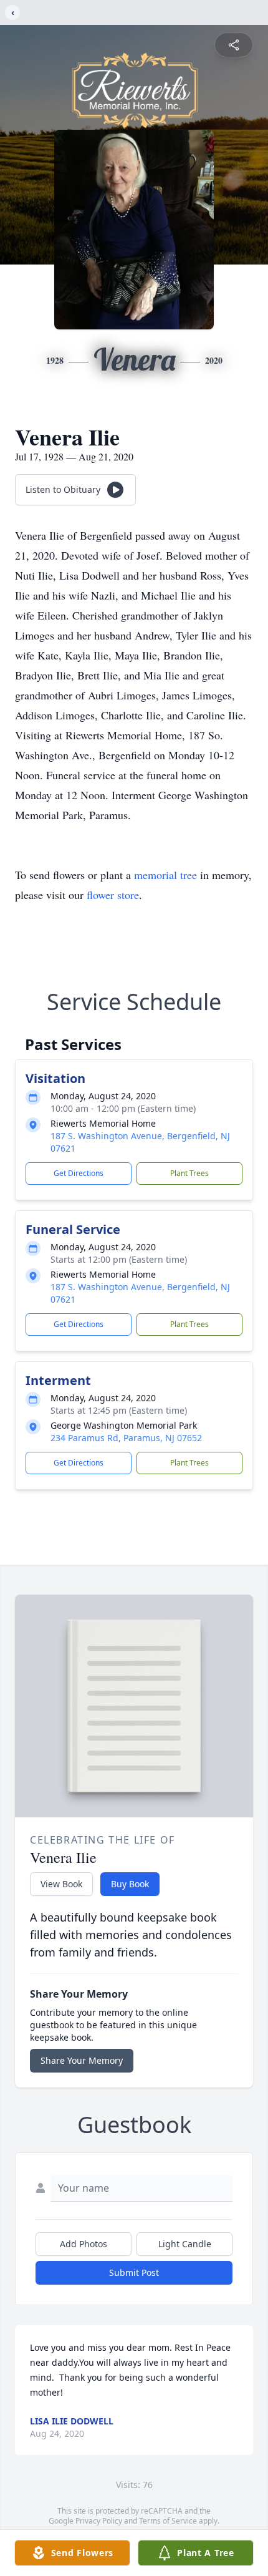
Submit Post (134, 2272)
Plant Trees (189, 1173)
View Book (61, 1884)
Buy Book (130, 1884)
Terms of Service (168, 2521)
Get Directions (79, 1173)
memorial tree (165, 875)
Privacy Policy (99, 2521)
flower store (113, 895)
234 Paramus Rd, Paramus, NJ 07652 (126, 1438)
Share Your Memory (82, 2060)
